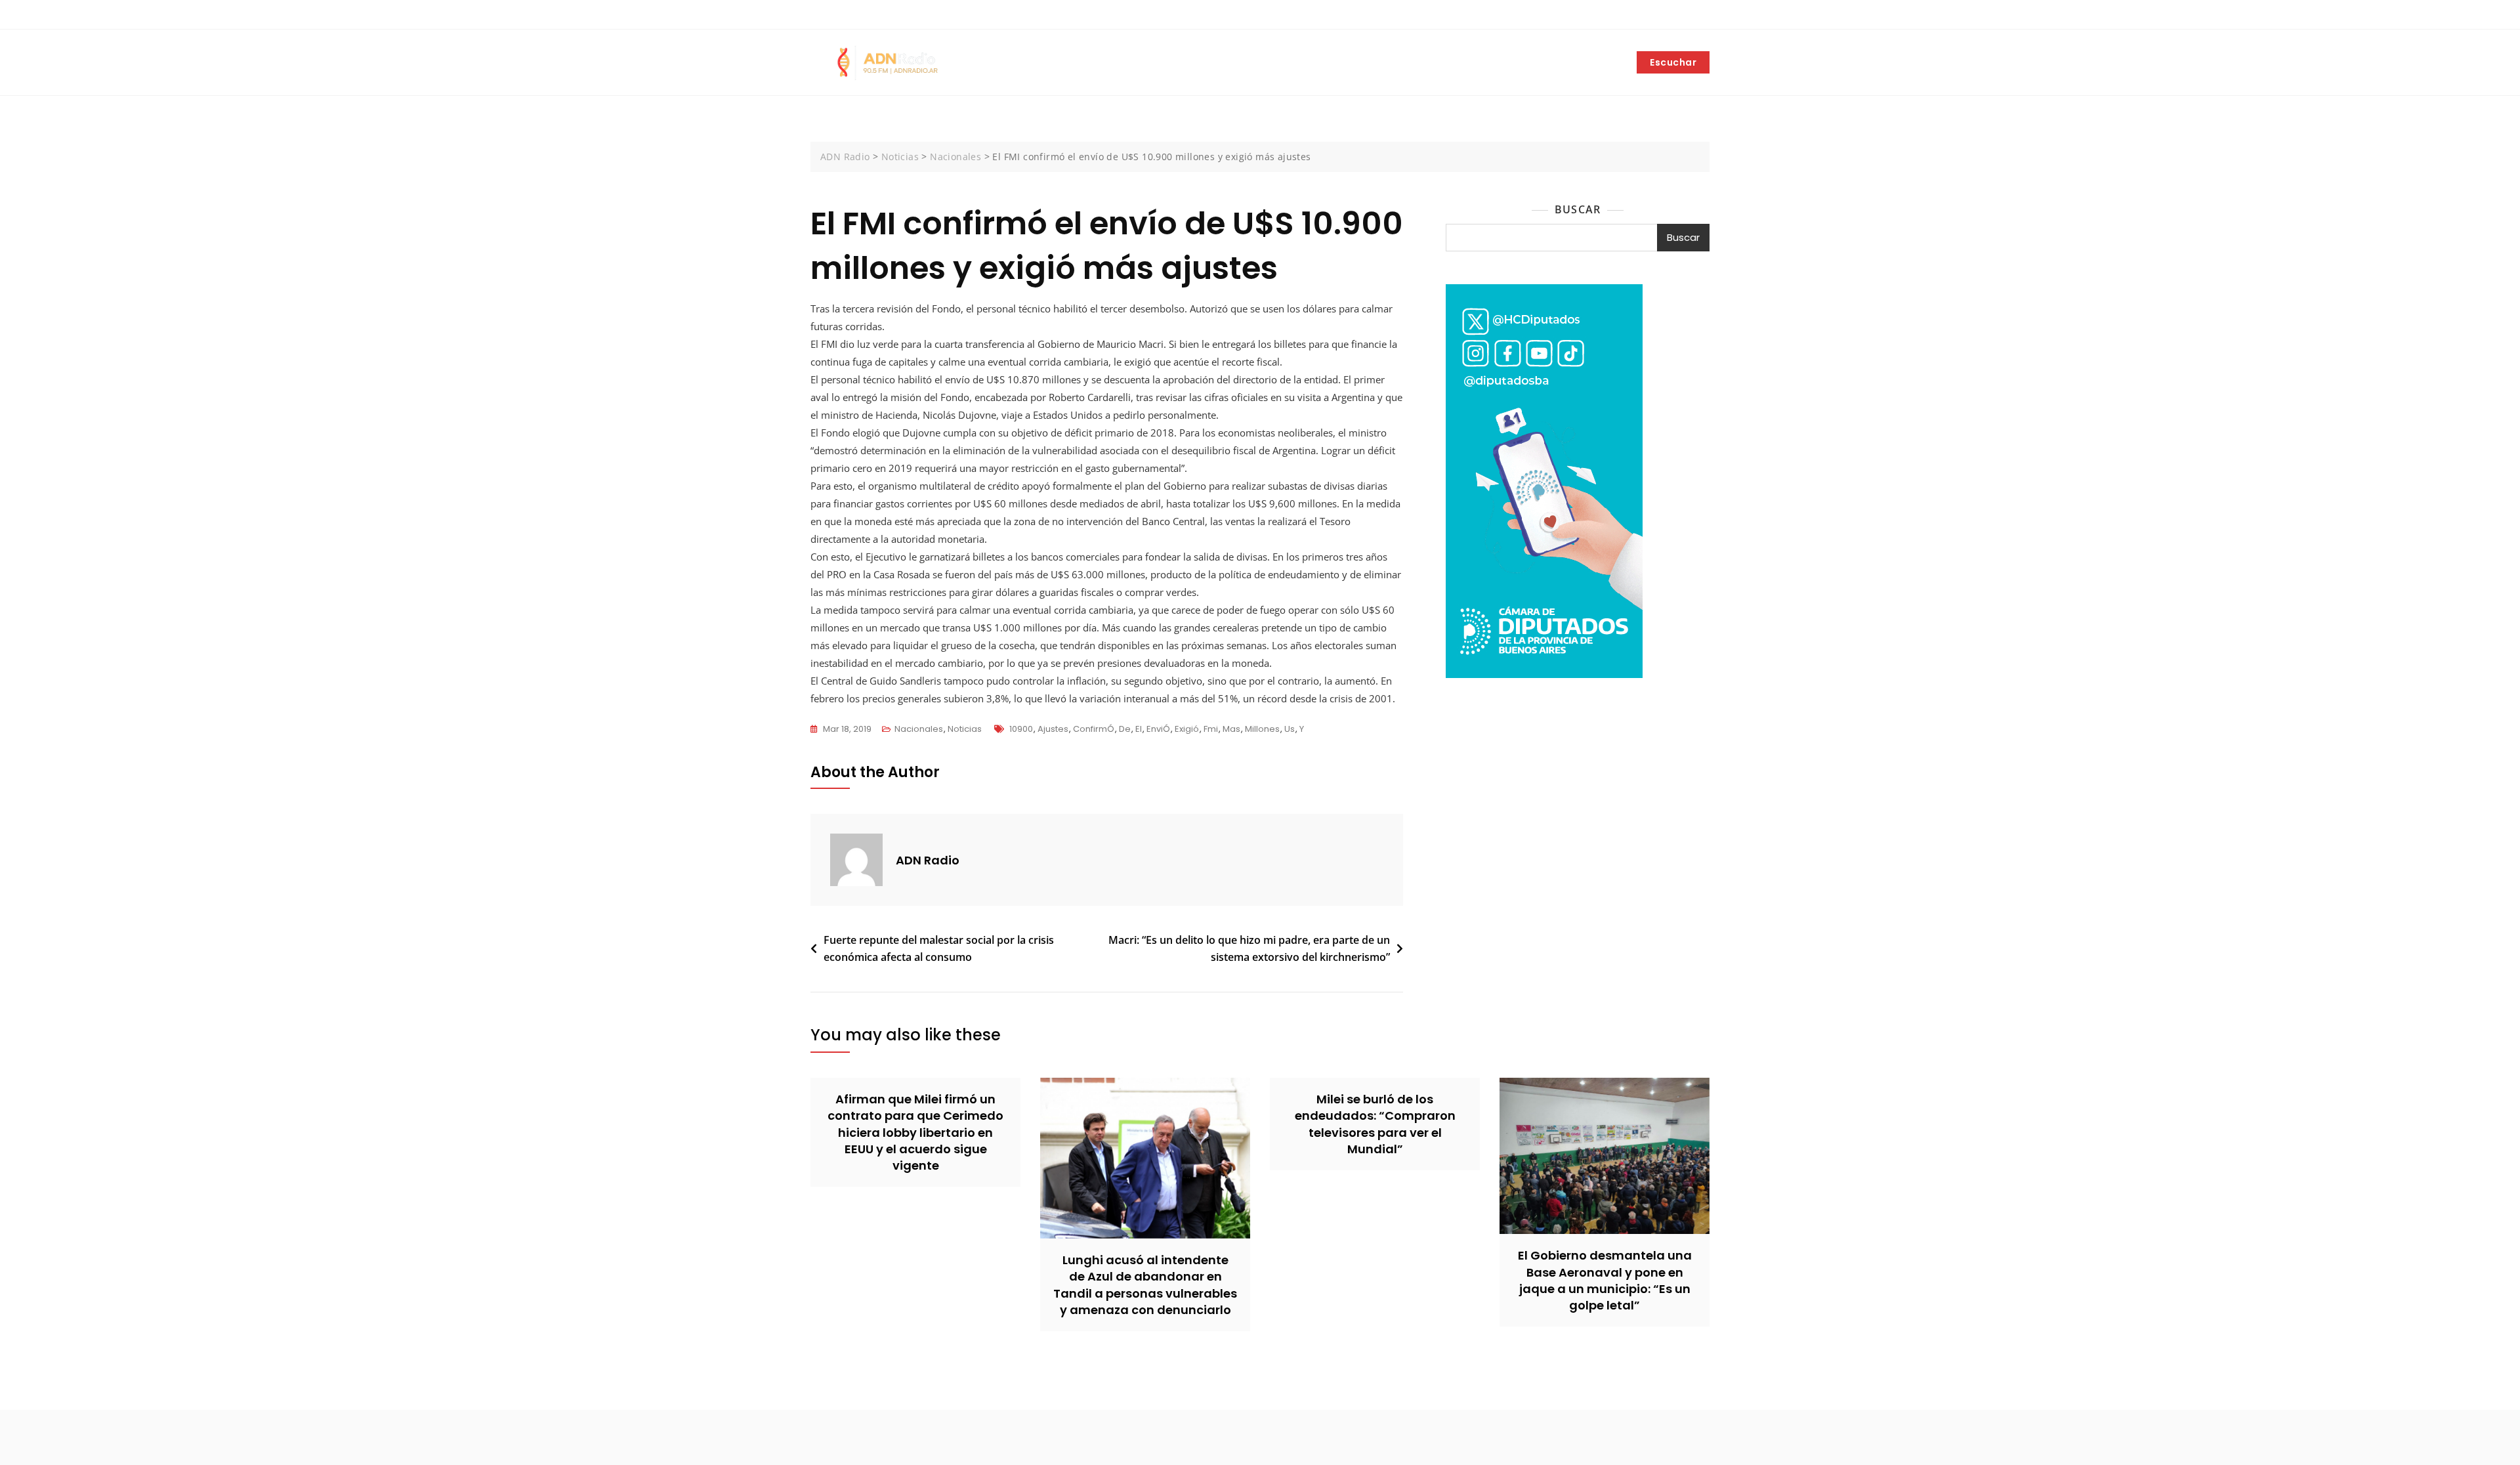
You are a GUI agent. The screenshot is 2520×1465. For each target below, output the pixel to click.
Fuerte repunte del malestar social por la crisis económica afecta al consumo (939, 948)
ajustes (1053, 729)
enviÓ (1158, 729)
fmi (1211, 729)
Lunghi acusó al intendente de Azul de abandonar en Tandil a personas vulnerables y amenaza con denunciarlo (1145, 1285)
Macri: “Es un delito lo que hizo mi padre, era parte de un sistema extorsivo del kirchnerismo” (1249, 948)
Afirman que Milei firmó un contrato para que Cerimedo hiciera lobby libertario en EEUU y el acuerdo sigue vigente (915, 1132)
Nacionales (919, 729)
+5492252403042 (855, 15)
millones (1262, 729)
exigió (1187, 729)
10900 (1021, 729)
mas (1231, 729)
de (1125, 729)
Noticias (965, 729)
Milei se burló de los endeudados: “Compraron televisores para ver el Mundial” (1375, 1124)
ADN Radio (928, 860)
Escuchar (1673, 62)
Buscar (1578, 209)
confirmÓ (1094, 729)
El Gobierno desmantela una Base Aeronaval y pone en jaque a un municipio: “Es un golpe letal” (1605, 1280)
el (1139, 729)
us (1290, 729)
